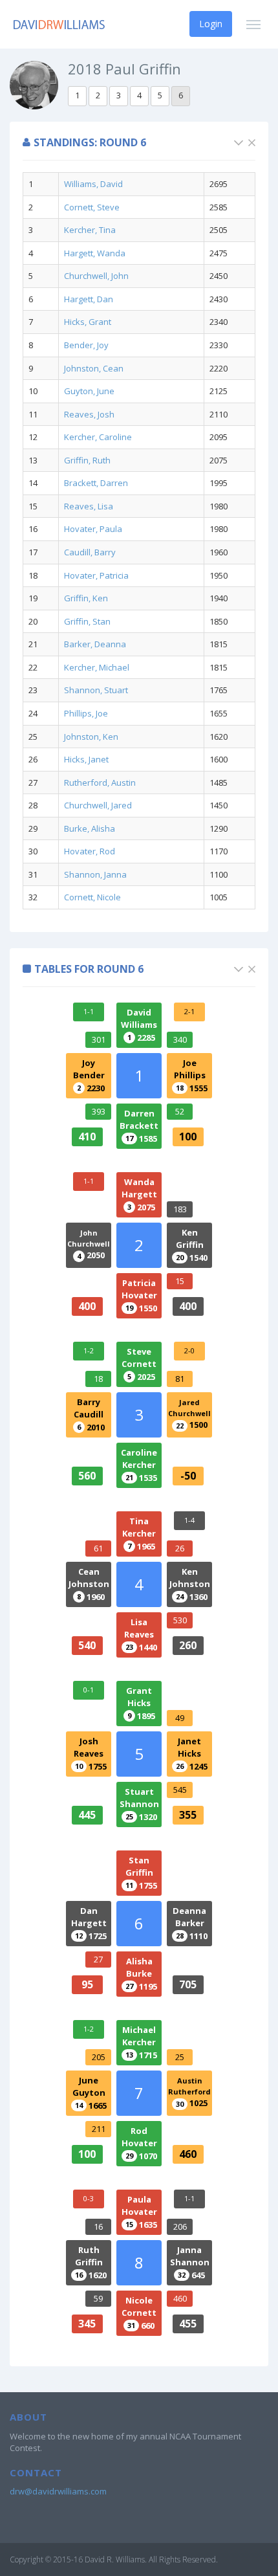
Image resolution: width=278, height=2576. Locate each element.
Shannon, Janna (95, 874)
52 (180, 1111)
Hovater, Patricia (96, 575)
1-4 (189, 1520)
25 (180, 2057)
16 (98, 2226)
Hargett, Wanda (95, 253)
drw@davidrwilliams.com (58, 2491)
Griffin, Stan (87, 621)
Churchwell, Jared (98, 805)
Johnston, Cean (94, 368)
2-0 (189, 1350)
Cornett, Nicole (92, 897)
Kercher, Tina (90, 230)
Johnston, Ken (91, 737)
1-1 (89, 1011)
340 (180, 1039)
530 (180, 1620)
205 (99, 2057)
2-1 (189, 1011)
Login (211, 24)
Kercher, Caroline (98, 437)
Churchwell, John (96, 276)
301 (99, 1039)
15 (180, 1281)
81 (180, 1379)
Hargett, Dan (89, 299)
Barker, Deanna (95, 644)
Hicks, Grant (88, 322)
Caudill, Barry (90, 552)
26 (180, 1548)
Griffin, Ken (86, 598)
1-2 (89, 1350)
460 (180, 2298)
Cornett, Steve (92, 207)
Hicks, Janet (86, 759)
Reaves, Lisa (89, 506)
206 (180, 2226)
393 (99, 1111)
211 (99, 2129)
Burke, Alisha (90, 828)
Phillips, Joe (86, 713)
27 (98, 1959)
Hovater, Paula (93, 529)
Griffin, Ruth (87, 460)
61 (98, 1548)
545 (180, 1790)
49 (180, 1718)
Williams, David (93, 184)
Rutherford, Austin (100, 783)
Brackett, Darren (96, 483)
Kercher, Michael (97, 667)
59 (98, 2298)
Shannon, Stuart (96, 690)
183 (180, 1209)
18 (98, 1379)
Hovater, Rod (90, 851)
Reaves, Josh (89, 414)
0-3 (89, 2198)
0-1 (89, 1690)
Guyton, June (89, 391)
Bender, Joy (86, 345)
